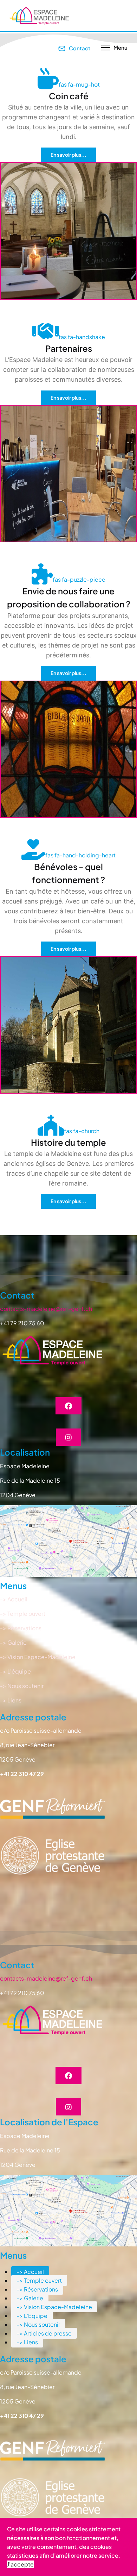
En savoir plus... (68, 155)
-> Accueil (30, 2272)
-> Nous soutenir (38, 2324)
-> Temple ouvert (39, 2280)
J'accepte (20, 2564)
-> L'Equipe (32, 2316)
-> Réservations (37, 2289)
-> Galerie (30, 2298)
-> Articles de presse (44, 2333)
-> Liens (27, 2342)
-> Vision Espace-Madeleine (54, 2307)
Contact (79, 48)
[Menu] (114, 48)
